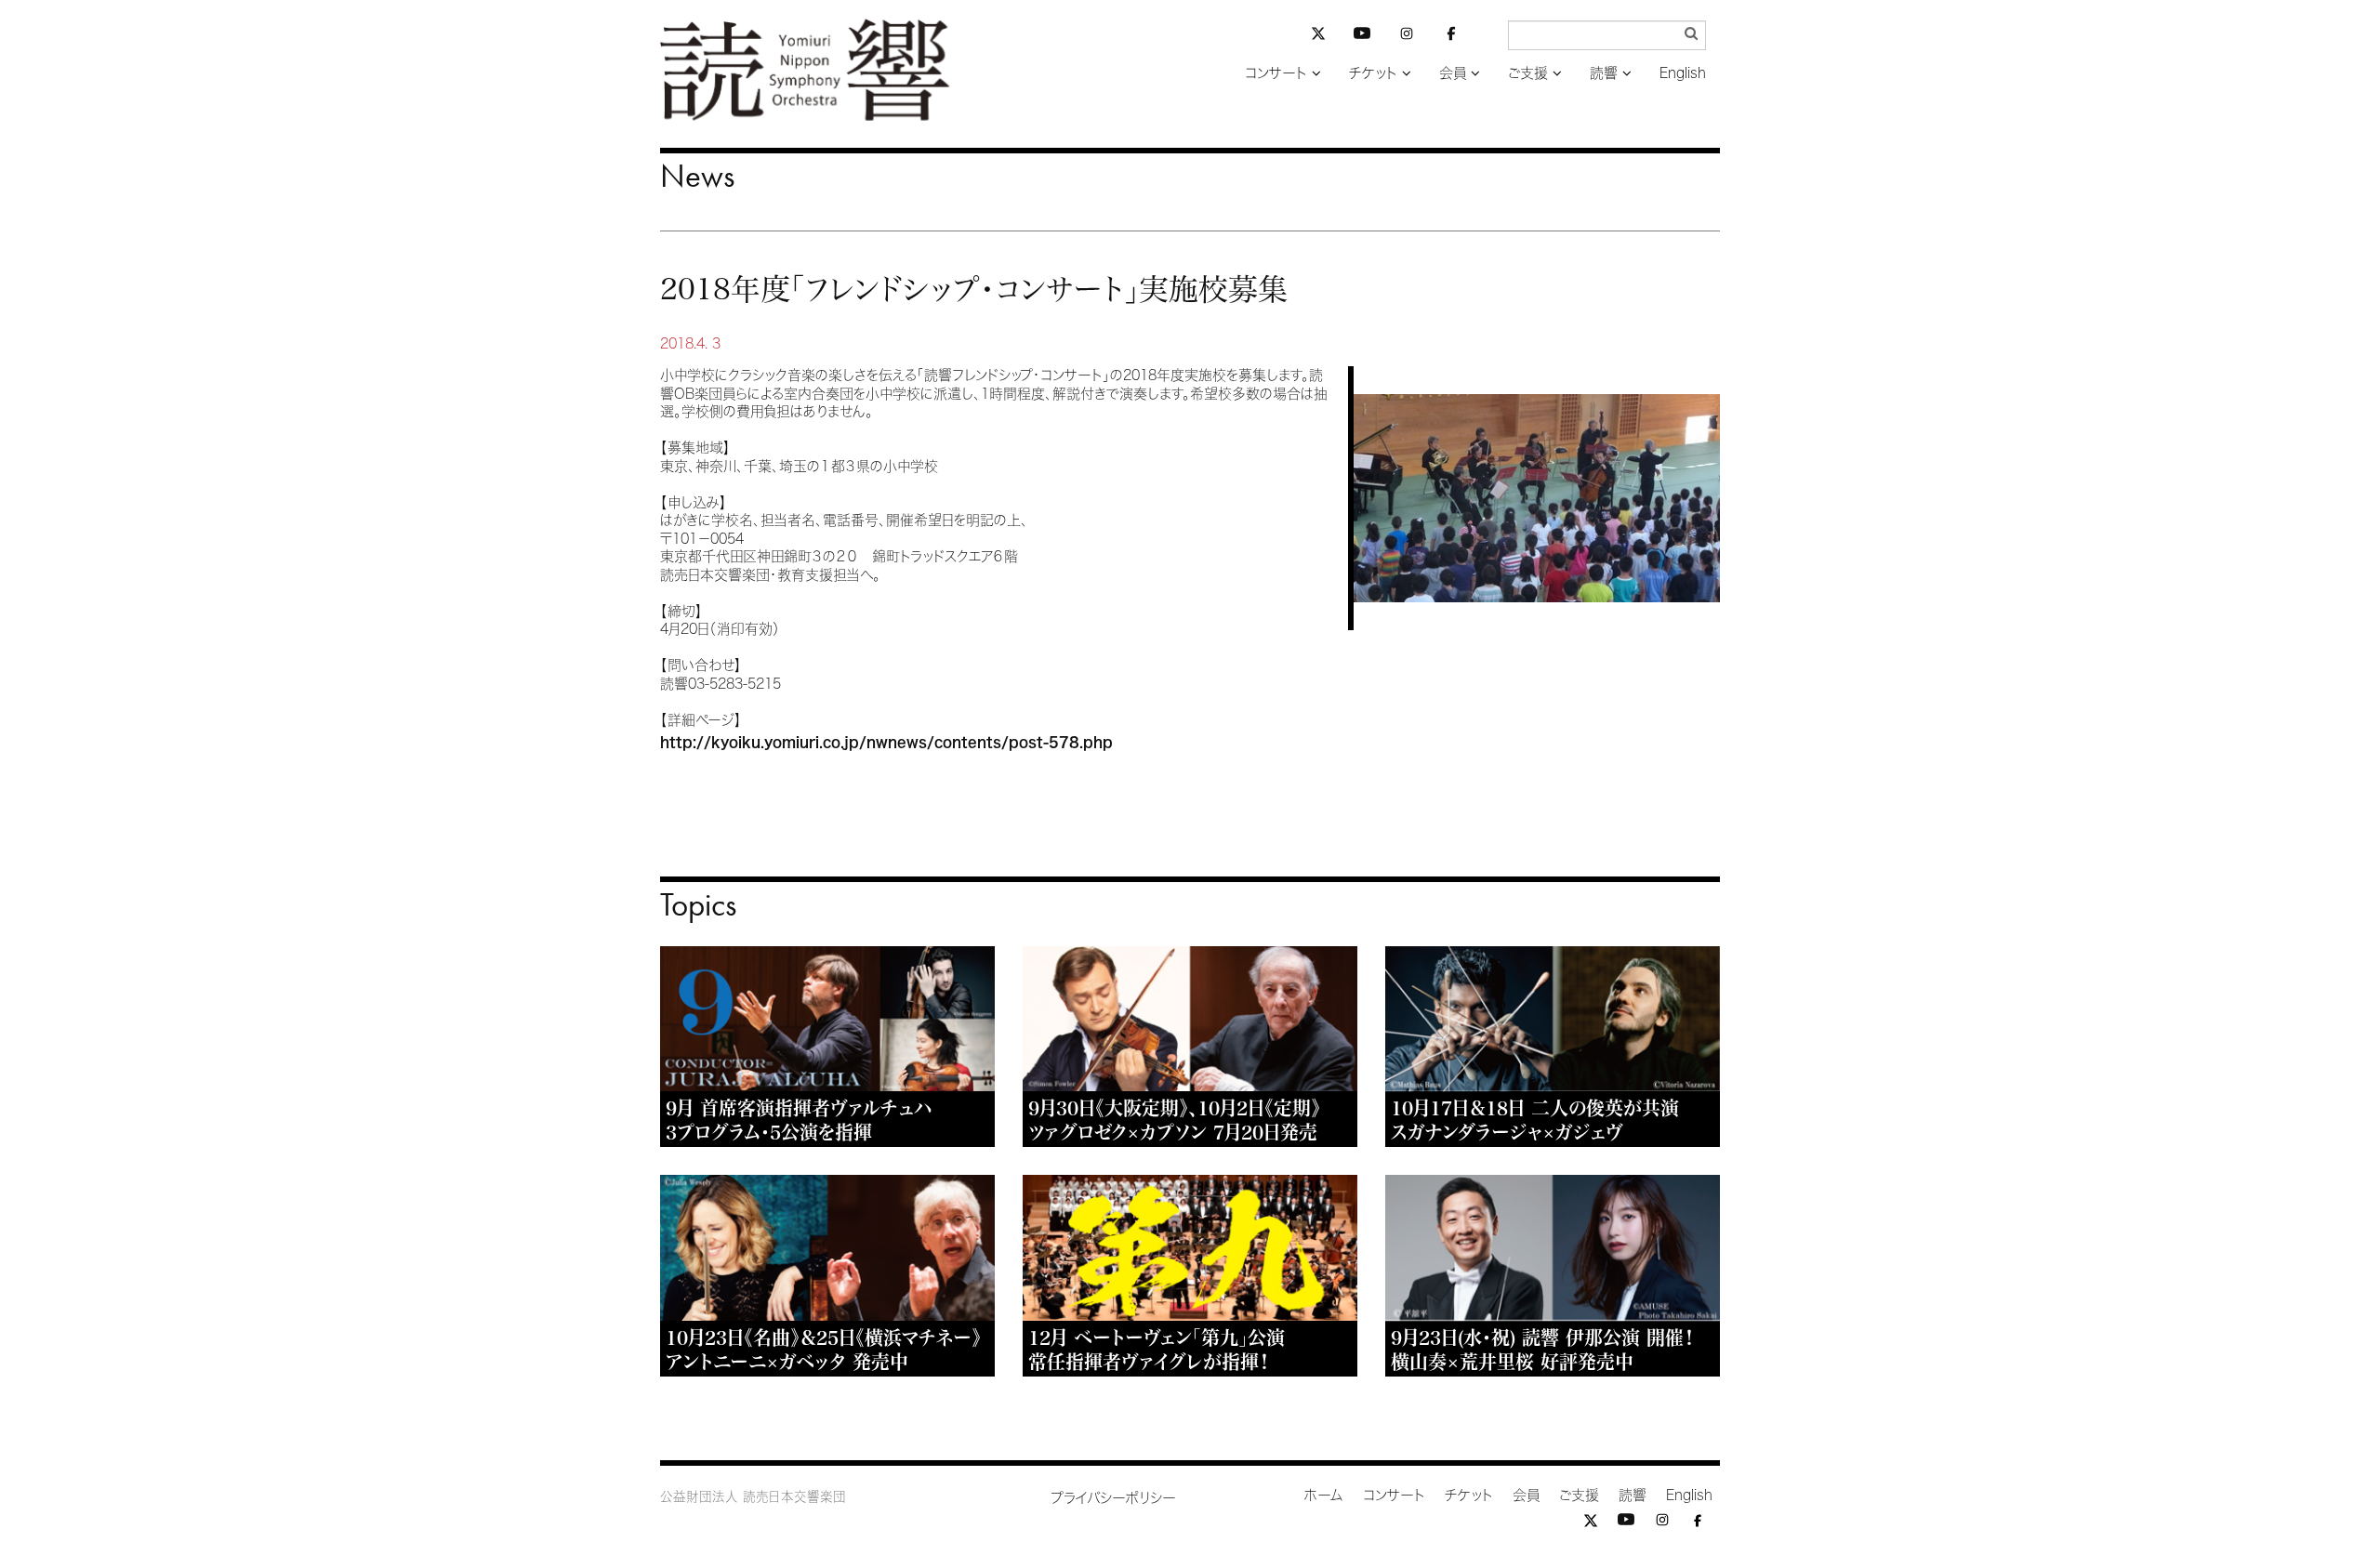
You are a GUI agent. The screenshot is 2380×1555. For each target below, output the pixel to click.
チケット (1373, 73)
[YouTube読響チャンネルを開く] (1362, 37)
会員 (1453, 73)
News (697, 176)
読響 (1604, 73)
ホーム (1324, 1495)
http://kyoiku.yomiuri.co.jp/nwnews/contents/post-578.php (886, 742)
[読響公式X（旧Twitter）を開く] (1318, 36)
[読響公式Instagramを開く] (1407, 37)
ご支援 (1528, 73)
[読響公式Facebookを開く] (1451, 37)
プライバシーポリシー (1113, 1498)
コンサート (1276, 73)
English (1683, 73)
